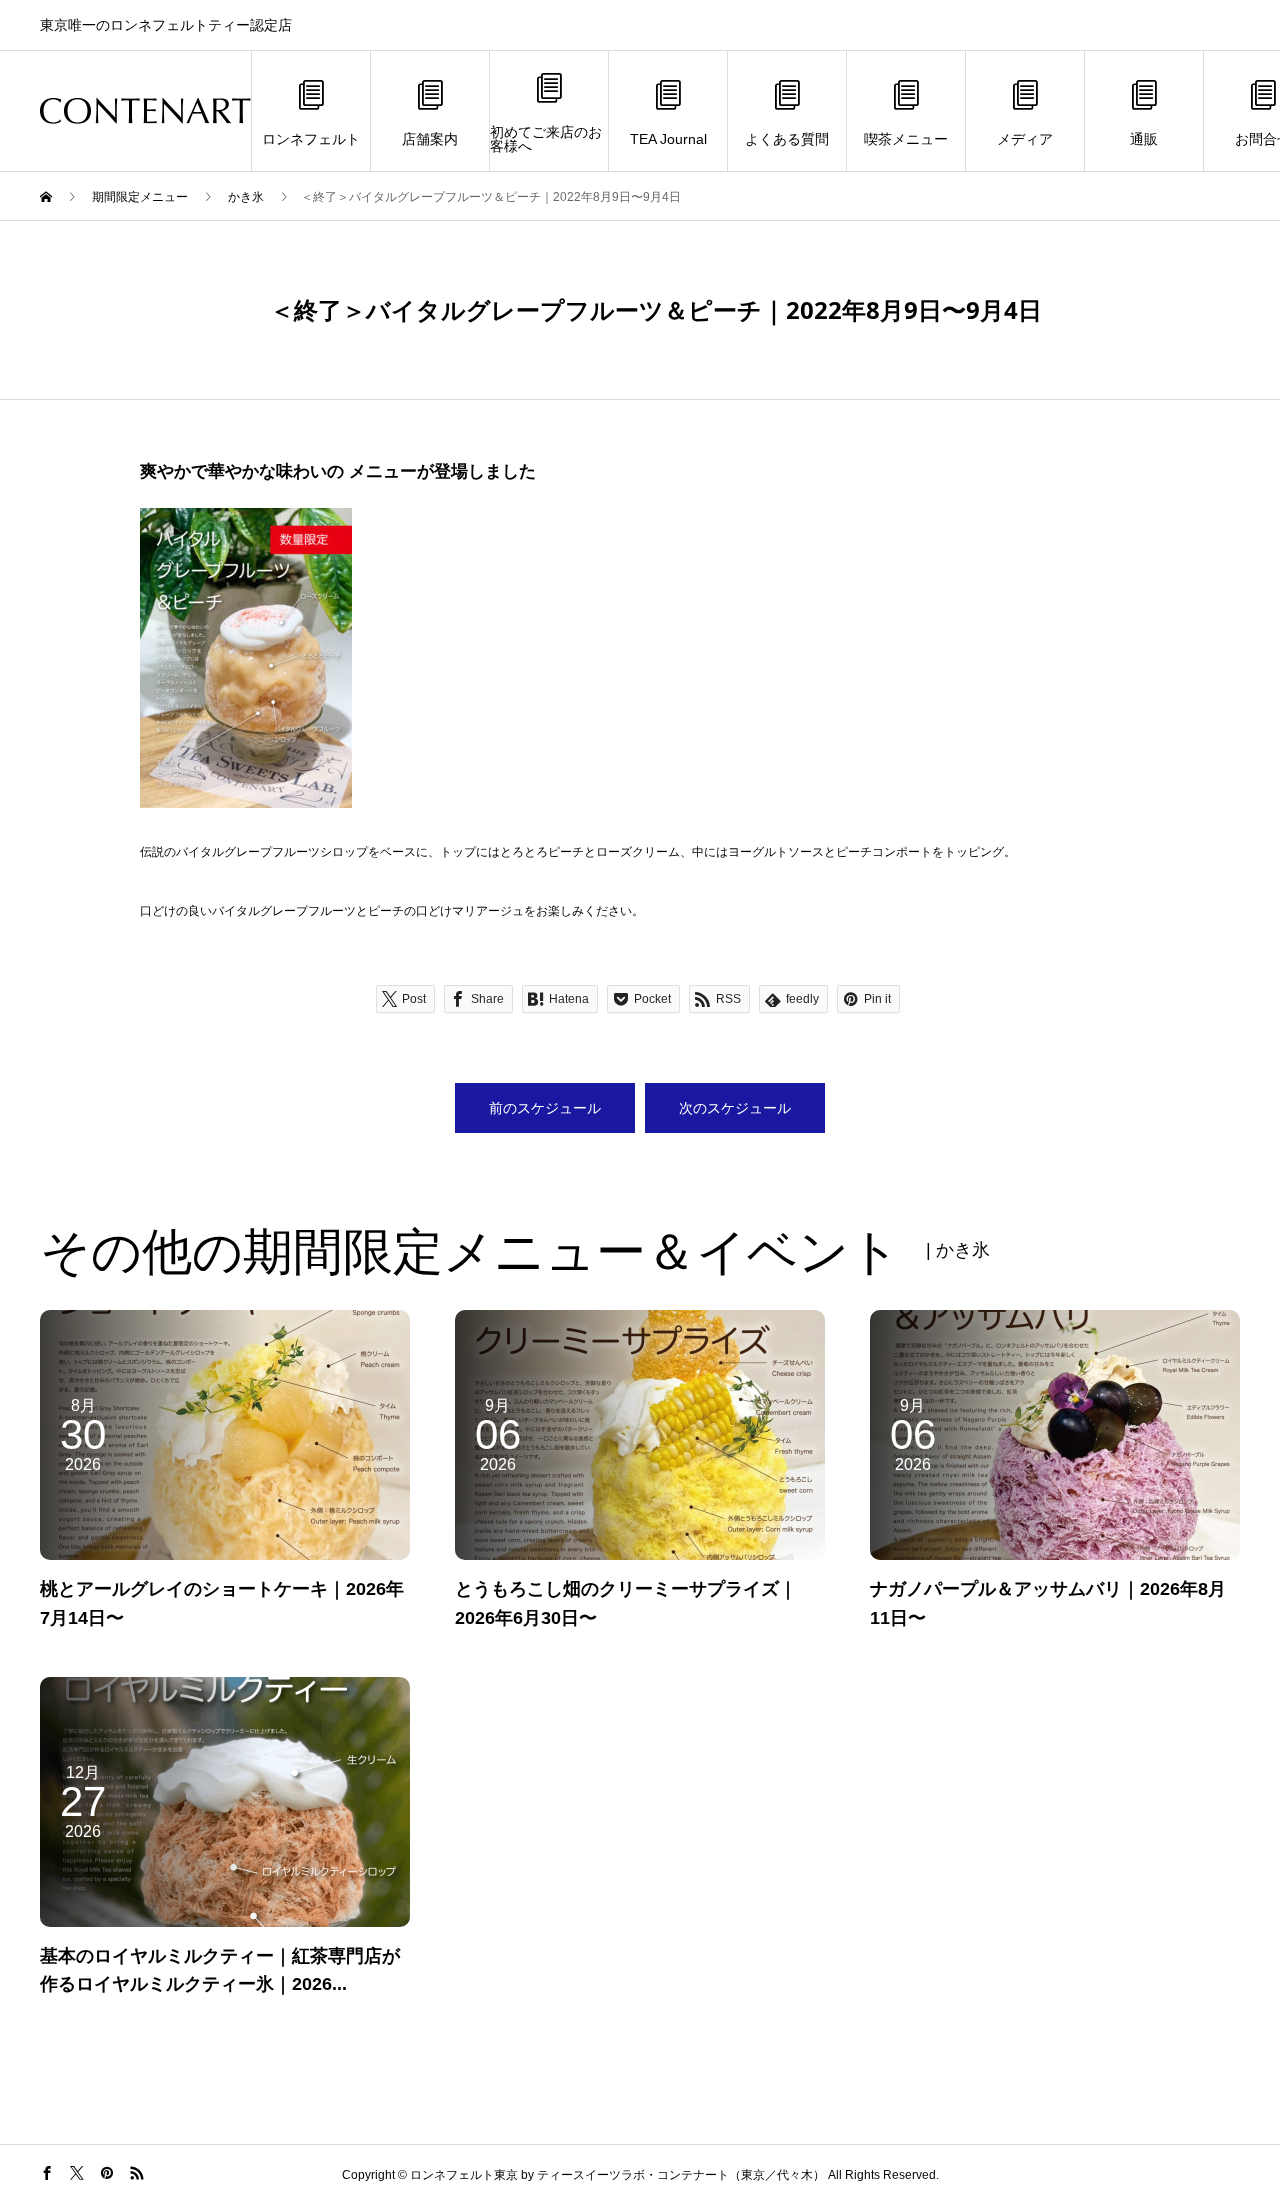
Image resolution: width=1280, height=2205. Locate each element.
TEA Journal (668, 139)
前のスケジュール (545, 1108)
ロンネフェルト (311, 139)
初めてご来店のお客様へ (546, 139)
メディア (1025, 139)
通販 (1144, 139)
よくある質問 (787, 139)
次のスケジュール (735, 1108)
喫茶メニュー (906, 139)
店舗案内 (430, 139)
